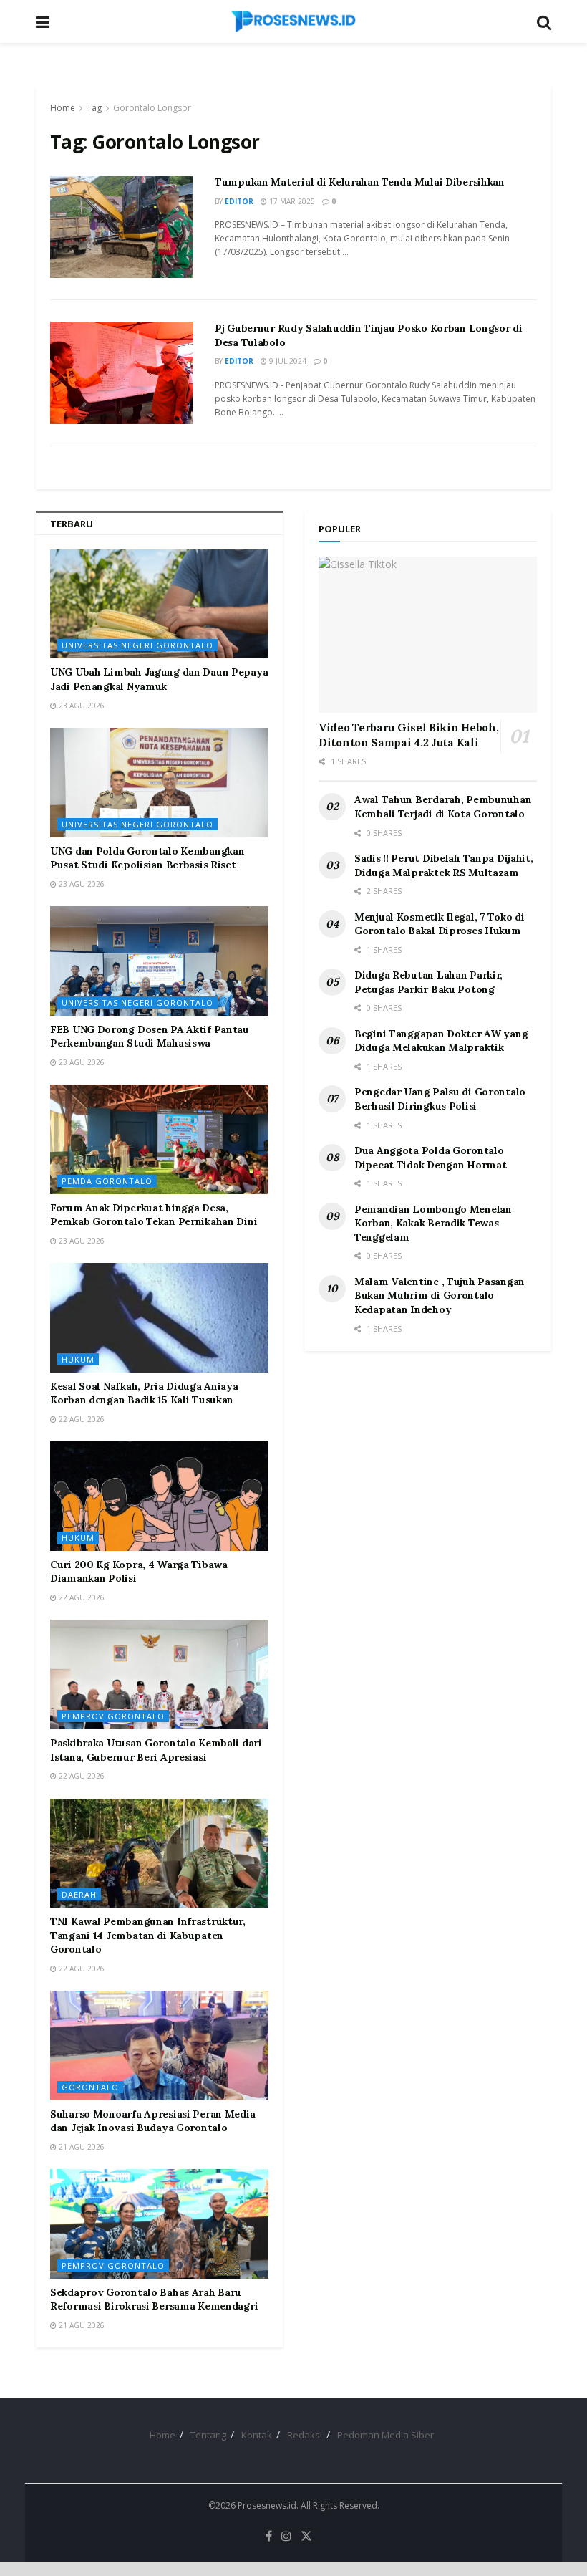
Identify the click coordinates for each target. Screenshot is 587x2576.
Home (63, 108)
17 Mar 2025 (291, 201)
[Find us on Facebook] (269, 2536)
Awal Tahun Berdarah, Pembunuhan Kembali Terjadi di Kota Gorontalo (443, 807)
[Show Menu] (43, 21)
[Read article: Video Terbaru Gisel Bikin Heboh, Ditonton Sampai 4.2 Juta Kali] (428, 635)
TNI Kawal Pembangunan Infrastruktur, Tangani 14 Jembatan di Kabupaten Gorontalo (148, 1935)
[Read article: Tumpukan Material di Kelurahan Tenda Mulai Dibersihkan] (122, 227)
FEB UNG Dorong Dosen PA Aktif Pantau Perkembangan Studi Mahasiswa (150, 1037)
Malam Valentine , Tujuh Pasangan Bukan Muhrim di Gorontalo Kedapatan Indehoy (440, 1296)
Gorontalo (90, 2087)
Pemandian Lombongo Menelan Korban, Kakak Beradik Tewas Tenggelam (433, 1223)
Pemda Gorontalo (107, 1181)
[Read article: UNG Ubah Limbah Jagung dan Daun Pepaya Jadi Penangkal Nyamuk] (159, 604)
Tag (94, 108)
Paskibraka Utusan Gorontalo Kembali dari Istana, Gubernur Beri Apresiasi (156, 1750)
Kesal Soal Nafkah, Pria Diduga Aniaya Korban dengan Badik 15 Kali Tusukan (144, 1393)
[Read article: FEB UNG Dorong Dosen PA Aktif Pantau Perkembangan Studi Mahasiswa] (159, 961)
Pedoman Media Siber (385, 2435)
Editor (239, 201)
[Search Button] (544, 21)
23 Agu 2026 (81, 706)
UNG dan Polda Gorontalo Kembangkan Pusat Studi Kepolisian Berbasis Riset (147, 858)
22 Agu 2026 (81, 1419)
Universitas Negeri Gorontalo (137, 645)
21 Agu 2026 (81, 2147)
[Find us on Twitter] (306, 2536)
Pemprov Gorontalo (113, 1716)
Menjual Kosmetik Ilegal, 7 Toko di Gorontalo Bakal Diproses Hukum (439, 924)
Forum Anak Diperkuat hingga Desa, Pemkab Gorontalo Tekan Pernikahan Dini (154, 1215)
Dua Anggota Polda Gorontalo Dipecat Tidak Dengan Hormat (430, 1158)
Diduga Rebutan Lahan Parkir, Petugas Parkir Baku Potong (428, 982)
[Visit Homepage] (293, 21)
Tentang (208, 2435)
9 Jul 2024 (287, 361)
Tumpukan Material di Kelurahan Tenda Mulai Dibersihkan (360, 182)
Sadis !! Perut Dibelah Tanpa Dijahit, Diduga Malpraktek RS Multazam (444, 865)
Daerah (79, 1894)
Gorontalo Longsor (152, 108)
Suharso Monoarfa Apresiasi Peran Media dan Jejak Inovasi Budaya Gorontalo (152, 2121)
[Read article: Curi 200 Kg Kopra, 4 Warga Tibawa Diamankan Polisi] (159, 1496)
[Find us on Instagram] (286, 2536)
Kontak (257, 2435)
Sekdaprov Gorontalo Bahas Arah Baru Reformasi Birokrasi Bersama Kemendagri (154, 2299)
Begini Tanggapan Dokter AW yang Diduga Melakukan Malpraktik (441, 1041)
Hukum (78, 1359)
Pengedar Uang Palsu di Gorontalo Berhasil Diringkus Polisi (440, 1099)
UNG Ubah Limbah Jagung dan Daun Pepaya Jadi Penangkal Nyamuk (159, 679)
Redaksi (305, 2435)
